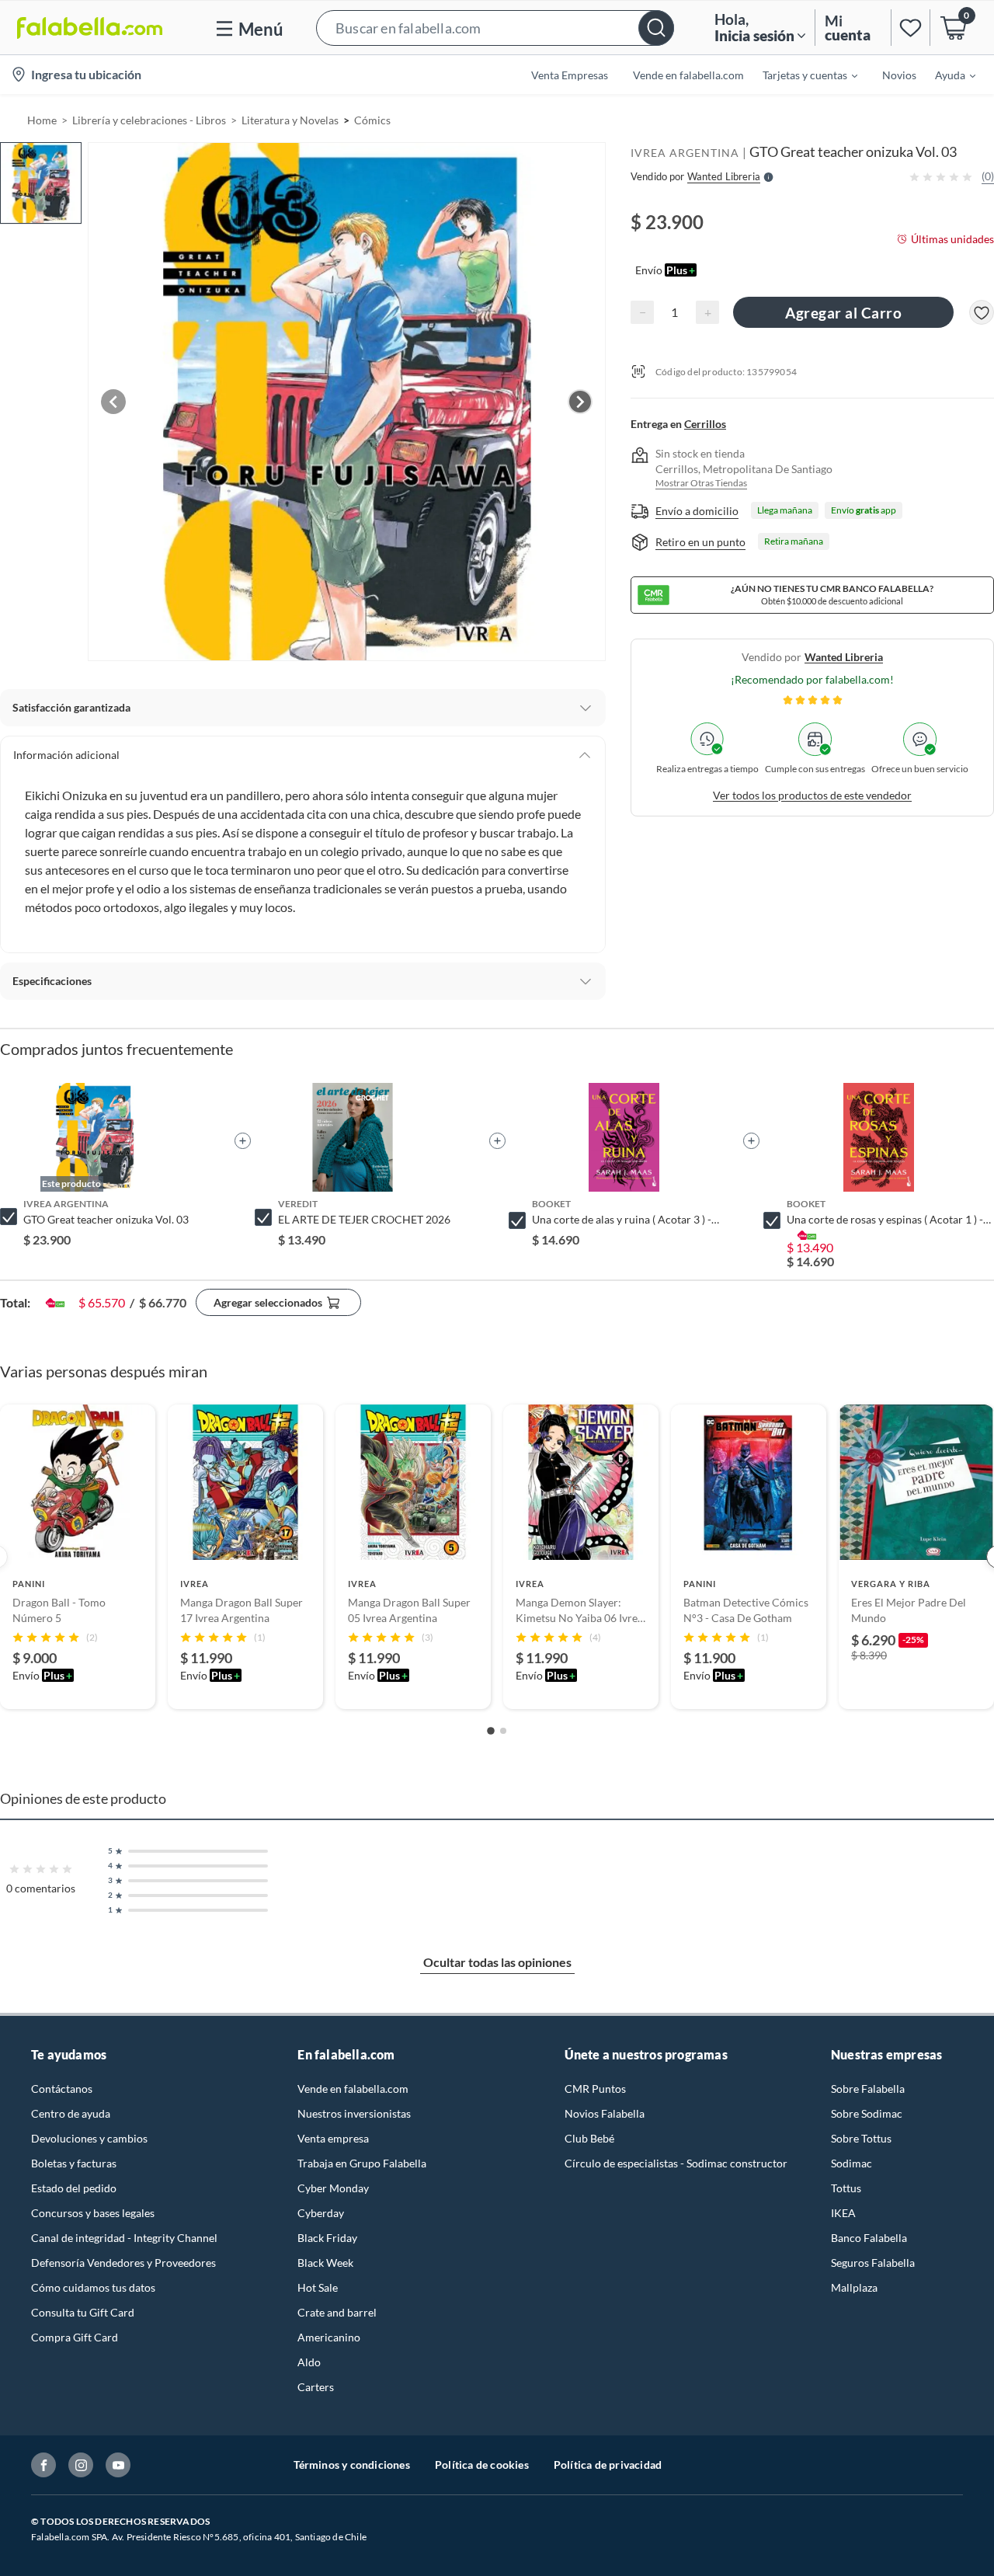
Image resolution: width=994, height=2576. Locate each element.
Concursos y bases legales (93, 2213)
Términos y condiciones (352, 2465)
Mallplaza (854, 2287)
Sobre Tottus (861, 2138)
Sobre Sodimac (867, 2113)
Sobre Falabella (868, 2089)
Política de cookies (482, 2465)
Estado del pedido (74, 2188)
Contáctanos (62, 2089)
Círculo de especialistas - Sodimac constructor (676, 2163)
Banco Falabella (869, 2238)
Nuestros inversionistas (354, 2113)
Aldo (309, 2362)
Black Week (325, 2263)
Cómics (372, 120)
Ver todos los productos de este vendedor (812, 795)
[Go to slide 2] (503, 1731)
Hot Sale (318, 2287)
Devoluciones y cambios (89, 2138)
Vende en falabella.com (353, 2089)
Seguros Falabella (873, 2263)
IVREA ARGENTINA (685, 153)
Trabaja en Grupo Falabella (362, 2163)
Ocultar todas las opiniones (497, 1962)
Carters (316, 2387)
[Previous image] (113, 402)
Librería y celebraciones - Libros (149, 120)
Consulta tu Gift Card (83, 2312)
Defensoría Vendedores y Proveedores (123, 2263)
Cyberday (321, 2213)
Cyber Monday (333, 2188)
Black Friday (327, 2238)
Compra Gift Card (75, 2337)
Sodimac (852, 2163)
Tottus (846, 2188)
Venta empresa (333, 2138)
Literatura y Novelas (290, 120)
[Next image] (580, 402)
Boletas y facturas (74, 2163)
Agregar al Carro (843, 313)
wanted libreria (844, 657)
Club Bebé (589, 2138)
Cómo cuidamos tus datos (93, 2287)
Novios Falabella (605, 2113)
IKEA (843, 2213)
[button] (495, 28)
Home (42, 120)
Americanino (329, 2337)
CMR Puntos (595, 2089)
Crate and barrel (337, 2312)
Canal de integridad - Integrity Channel (124, 2238)
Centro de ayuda (71, 2113)
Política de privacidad (608, 2465)
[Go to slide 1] (491, 1732)
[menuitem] (801, 75)
